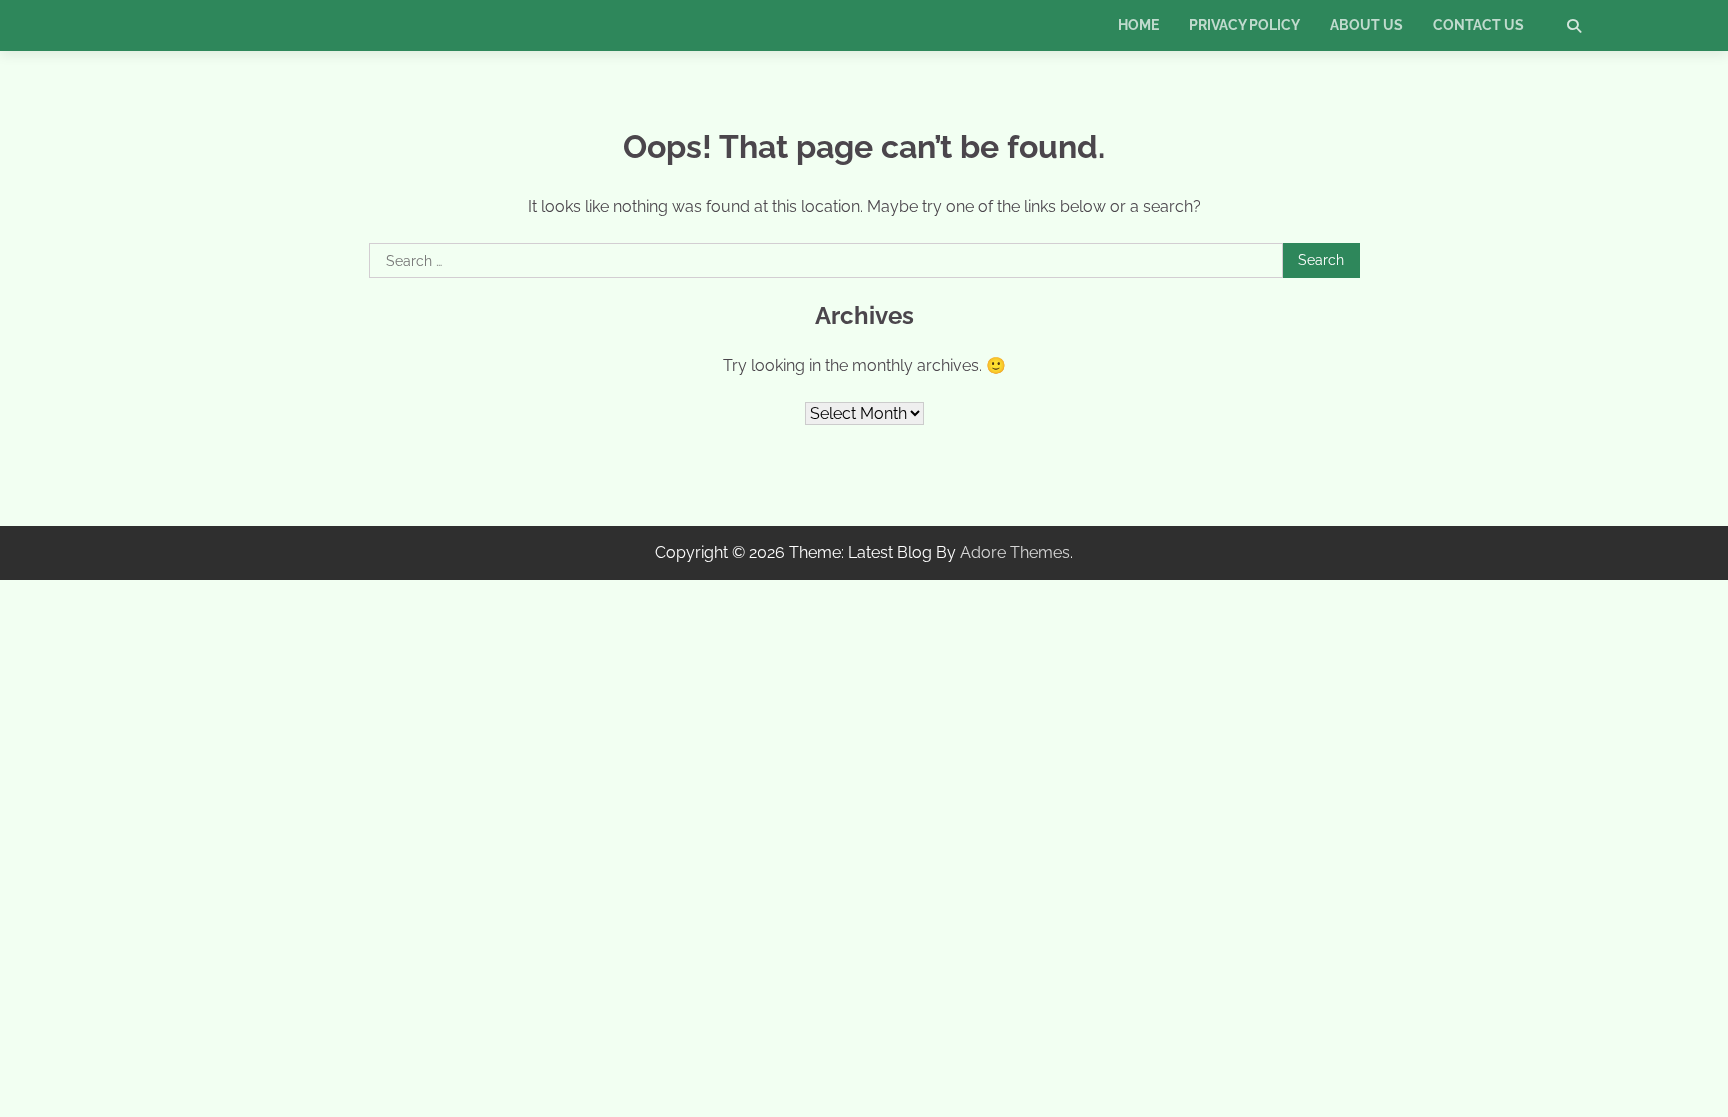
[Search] (1574, 26)
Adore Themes (1015, 552)
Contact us (1478, 25)
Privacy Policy (1244, 25)
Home (1138, 25)
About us (1366, 25)
